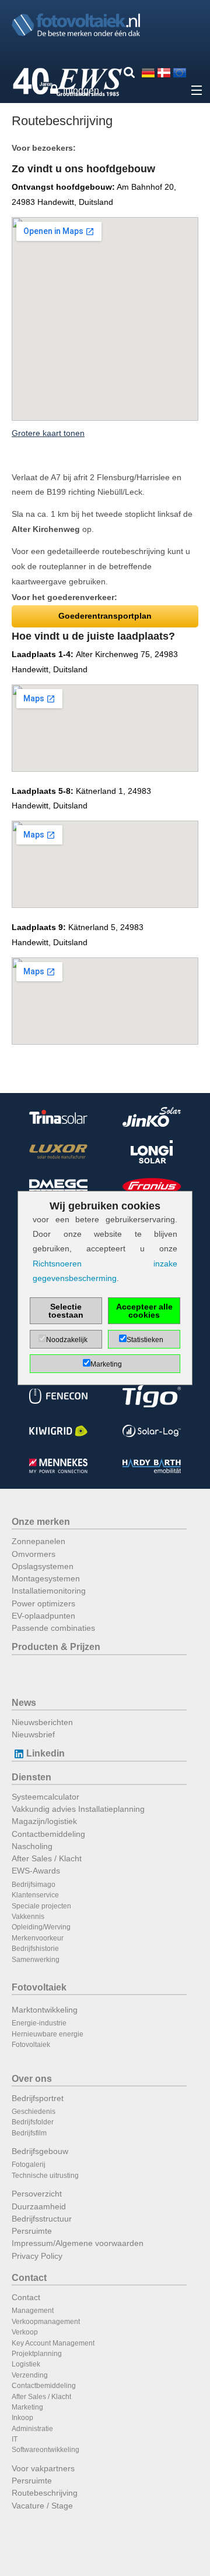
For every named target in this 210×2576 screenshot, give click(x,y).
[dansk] (164, 72)
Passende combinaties (53, 1628)
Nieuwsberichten (42, 1722)
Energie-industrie (39, 2023)
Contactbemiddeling (48, 1834)
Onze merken (41, 1522)
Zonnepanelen (38, 1541)
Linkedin (45, 1753)
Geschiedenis (34, 2112)
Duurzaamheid (39, 2206)
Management (33, 2311)
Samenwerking (36, 1960)
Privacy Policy (37, 2256)
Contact (29, 2278)
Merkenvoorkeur (38, 1938)
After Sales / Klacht (47, 1858)
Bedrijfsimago (34, 1885)
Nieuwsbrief (33, 1734)
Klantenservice (35, 1895)
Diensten (32, 1777)
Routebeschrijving (45, 2493)
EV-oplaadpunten (43, 1616)
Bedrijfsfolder (33, 2122)
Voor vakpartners (43, 2468)
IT (15, 2439)
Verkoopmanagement (46, 2322)
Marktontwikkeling (45, 2010)
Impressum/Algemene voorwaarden (78, 2243)
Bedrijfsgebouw (40, 2151)
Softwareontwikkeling (45, 2450)
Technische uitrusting (45, 2176)
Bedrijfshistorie (35, 1949)
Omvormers (34, 1554)
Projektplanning (37, 2354)
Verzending (30, 2375)
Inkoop (22, 2418)
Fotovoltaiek (39, 1987)
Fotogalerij (29, 2165)
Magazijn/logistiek (44, 1821)
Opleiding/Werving (41, 1927)
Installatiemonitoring (49, 1591)
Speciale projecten (41, 1906)
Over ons (32, 2079)
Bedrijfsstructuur (42, 2219)
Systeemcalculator (45, 1797)
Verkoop (25, 2332)
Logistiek (26, 2364)
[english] (180, 72)
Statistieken (145, 1340)
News (24, 1703)
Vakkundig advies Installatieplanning (78, 1809)
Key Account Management (53, 2343)
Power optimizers (43, 1603)
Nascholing (32, 1846)
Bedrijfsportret (38, 2098)
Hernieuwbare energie (48, 2034)
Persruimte (32, 2231)
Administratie (32, 2429)
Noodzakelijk (67, 1340)
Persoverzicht (37, 2194)
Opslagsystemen (43, 1566)
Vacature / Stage (42, 2506)
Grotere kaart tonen (48, 433)
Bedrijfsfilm (29, 2133)
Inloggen (81, 91)
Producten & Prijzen (56, 1647)
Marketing (27, 2407)
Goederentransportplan (105, 616)
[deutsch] (148, 72)
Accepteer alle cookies (144, 1311)
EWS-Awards (36, 1871)
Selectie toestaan (66, 1311)
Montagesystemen (46, 1578)
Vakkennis (28, 1917)
